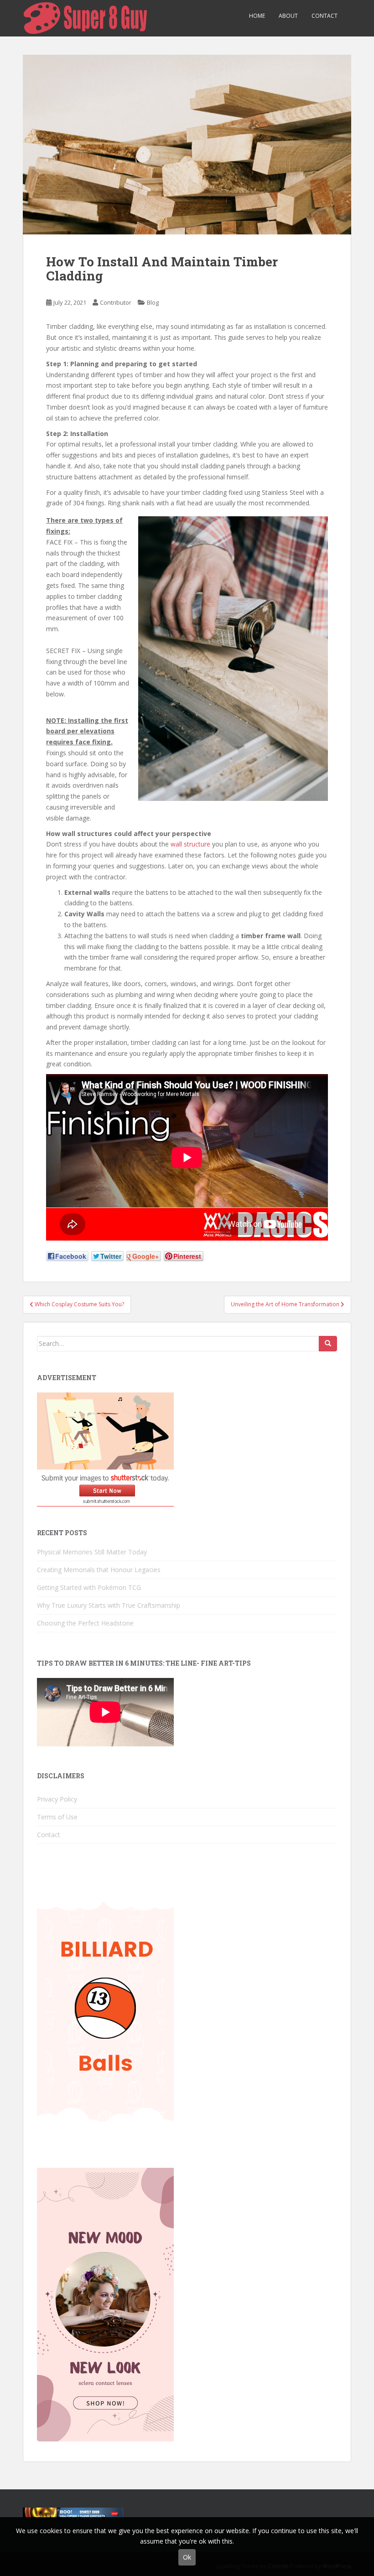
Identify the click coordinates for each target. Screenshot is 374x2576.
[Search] (328, 1344)
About (288, 16)
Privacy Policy (57, 1799)
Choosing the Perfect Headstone (85, 1623)
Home (257, 16)
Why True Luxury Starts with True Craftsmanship (109, 1605)
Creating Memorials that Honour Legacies (99, 1570)
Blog (153, 302)
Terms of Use (57, 1817)
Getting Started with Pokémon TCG (89, 1587)
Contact (325, 16)
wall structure (190, 844)
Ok (187, 2557)
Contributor (116, 302)
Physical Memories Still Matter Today (92, 1552)
